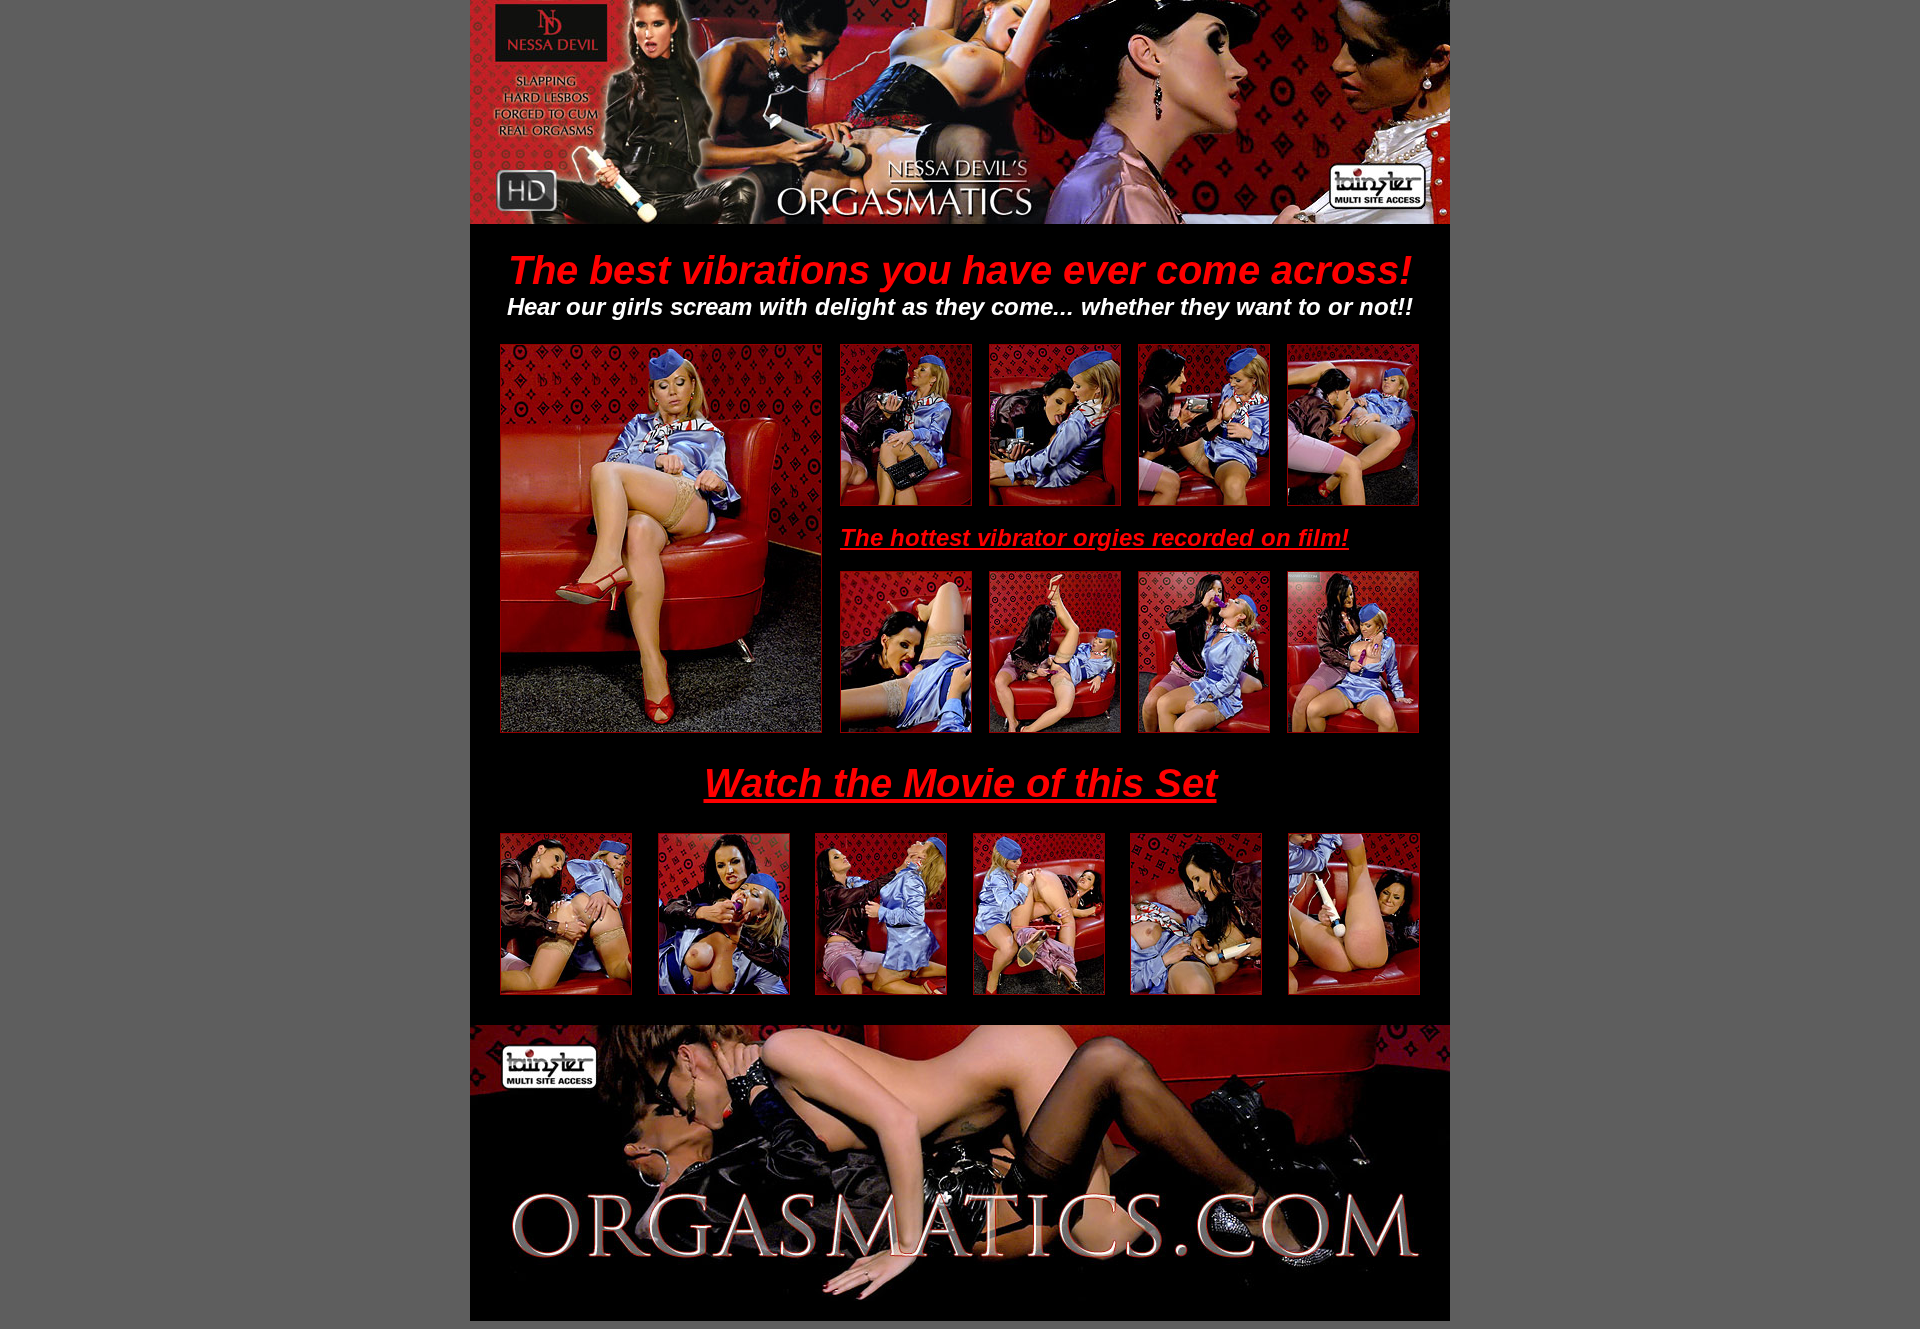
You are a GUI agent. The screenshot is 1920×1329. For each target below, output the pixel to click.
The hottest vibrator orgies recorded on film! (1094, 537)
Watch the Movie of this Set (960, 783)
